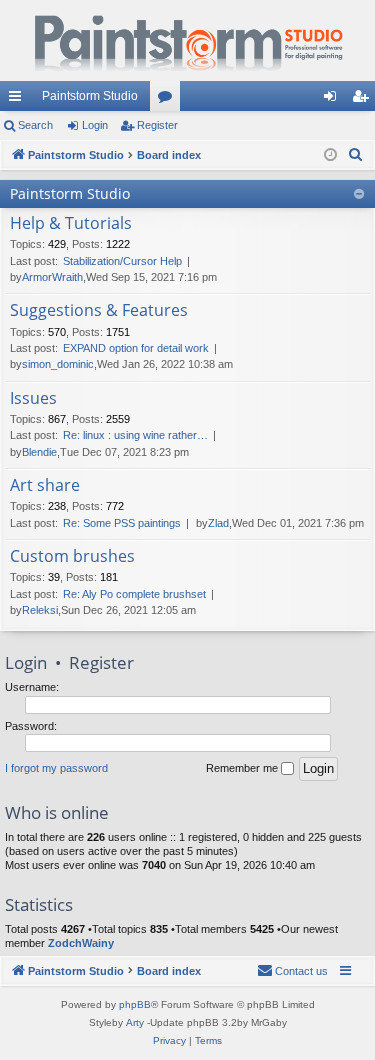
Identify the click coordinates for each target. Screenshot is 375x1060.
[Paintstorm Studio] (187, 40)
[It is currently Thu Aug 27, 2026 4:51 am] (330, 155)
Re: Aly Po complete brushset (134, 594)
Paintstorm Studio (90, 96)
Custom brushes (72, 557)
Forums (169, 100)
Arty (135, 1022)
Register (157, 125)
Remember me (243, 768)
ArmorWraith (52, 277)
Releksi (40, 610)
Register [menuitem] (364, 100)
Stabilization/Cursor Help (122, 261)
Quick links (19, 100)
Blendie (39, 452)
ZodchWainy (81, 943)
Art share (45, 486)
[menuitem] (356, 155)
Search (35, 125)
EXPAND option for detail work (136, 348)
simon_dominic (58, 364)
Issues (33, 399)
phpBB (135, 1004)
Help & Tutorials (71, 224)
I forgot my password (56, 768)
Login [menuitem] (334, 100)
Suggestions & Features (99, 311)
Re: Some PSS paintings (122, 523)
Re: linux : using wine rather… (135, 435)
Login (95, 125)
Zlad (218, 523)
